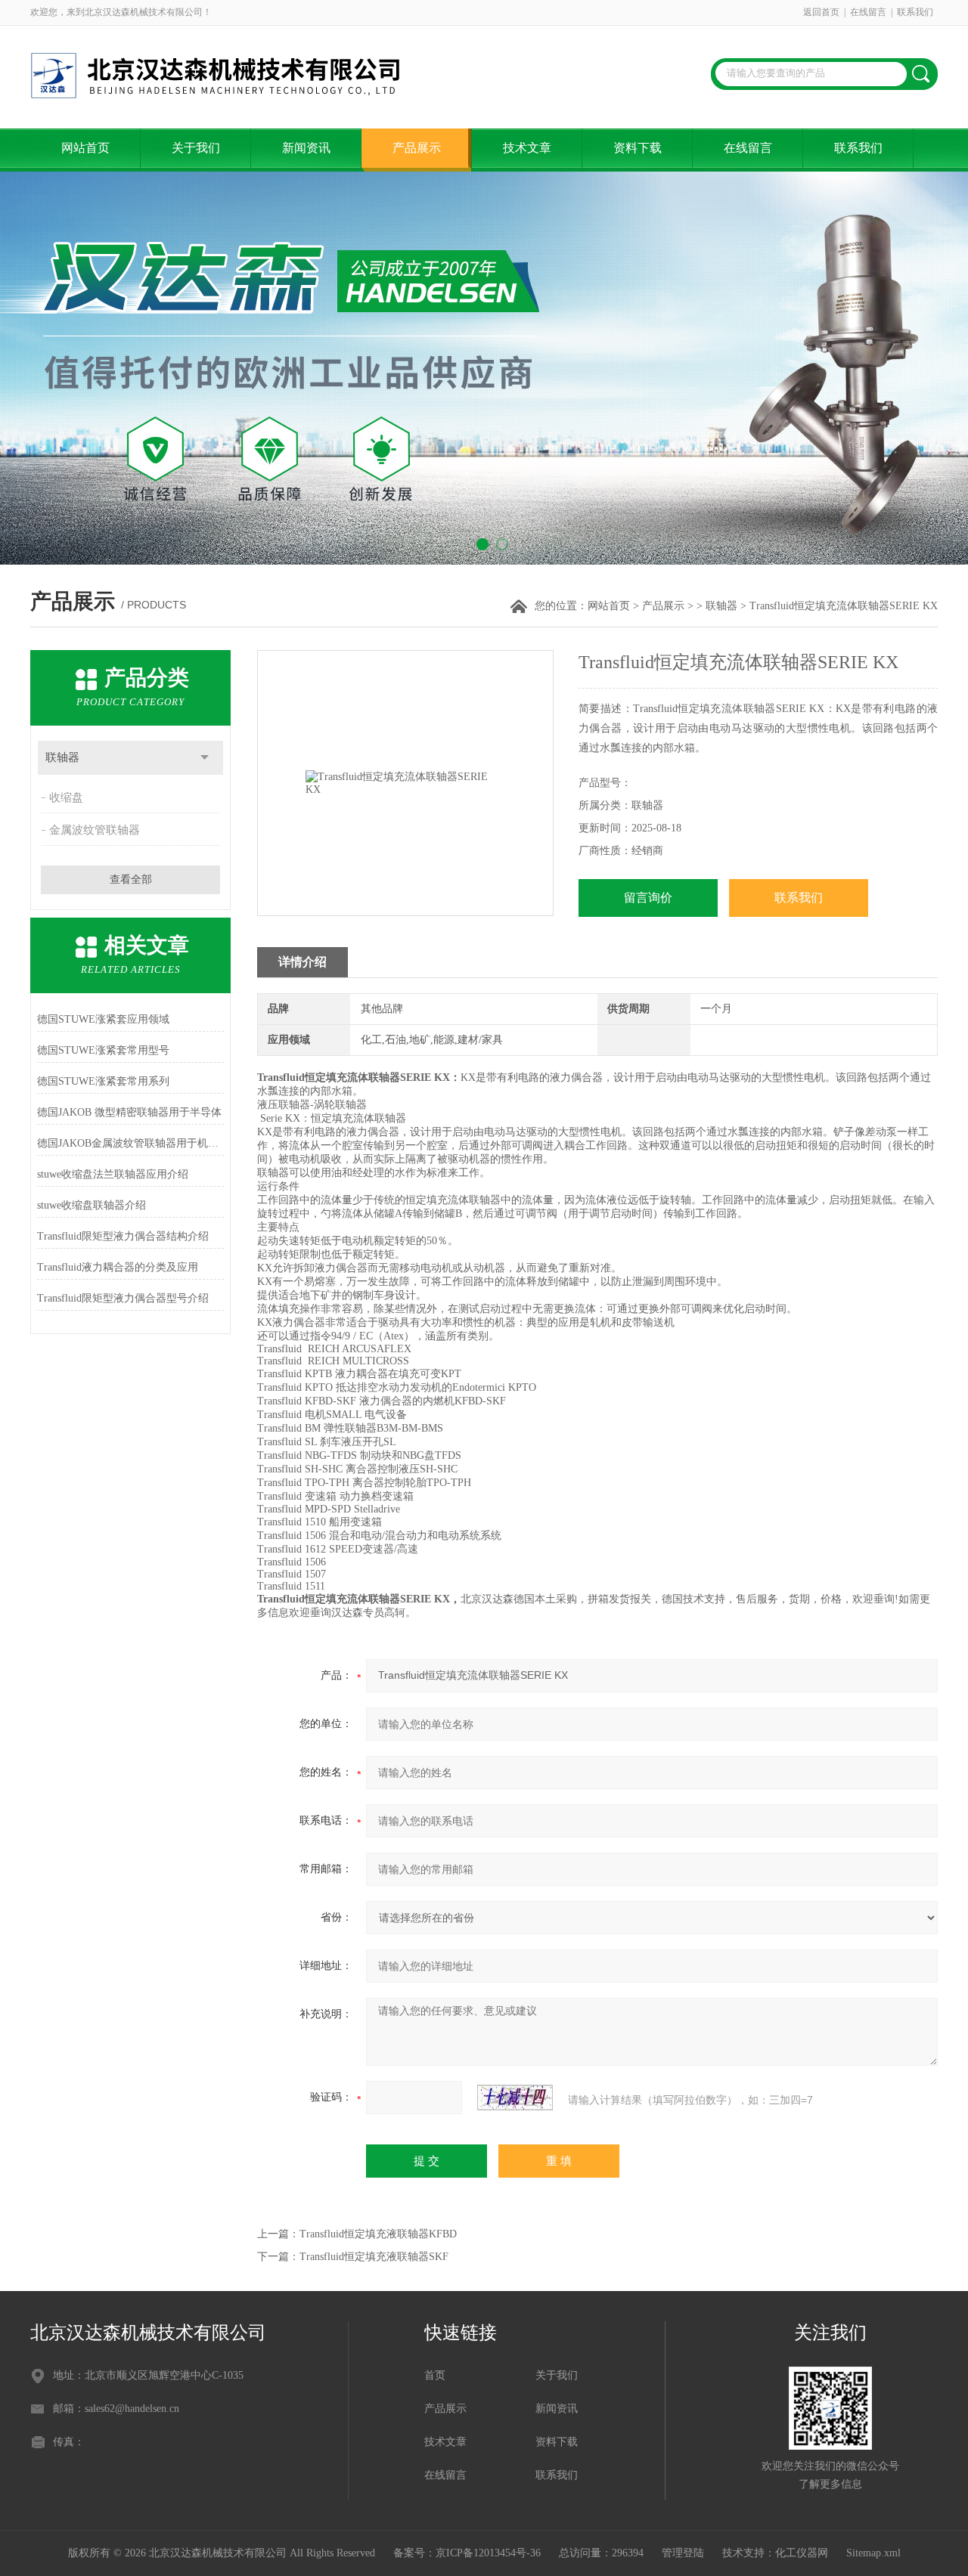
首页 (435, 2375)
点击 (205, 758)
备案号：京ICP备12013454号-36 (467, 2553)
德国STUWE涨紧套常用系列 (103, 1081)
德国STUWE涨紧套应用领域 (103, 1019)
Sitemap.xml (873, 2553)
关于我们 (196, 148)
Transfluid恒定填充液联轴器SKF (374, 2257)
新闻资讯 (306, 148)
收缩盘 (66, 797)
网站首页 (85, 148)
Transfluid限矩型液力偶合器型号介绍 (123, 1298)
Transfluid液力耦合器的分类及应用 (118, 1267)
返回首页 (821, 12)
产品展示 (417, 148)
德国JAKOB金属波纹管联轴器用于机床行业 (130, 1143)
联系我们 (915, 12)
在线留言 (868, 12)
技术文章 (527, 148)
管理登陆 (683, 2553)
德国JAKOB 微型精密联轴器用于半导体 (129, 1112)
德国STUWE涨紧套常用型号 (103, 1050)
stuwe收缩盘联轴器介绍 (92, 1205)
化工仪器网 (802, 2553)
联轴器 (721, 606)
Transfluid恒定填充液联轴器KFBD (378, 2234)
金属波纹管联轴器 (95, 830)
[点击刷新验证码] (515, 2098)
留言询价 (648, 898)
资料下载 (638, 148)
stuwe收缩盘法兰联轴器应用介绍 (113, 1174)
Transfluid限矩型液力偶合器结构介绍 (123, 1236)
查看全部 (131, 879)
